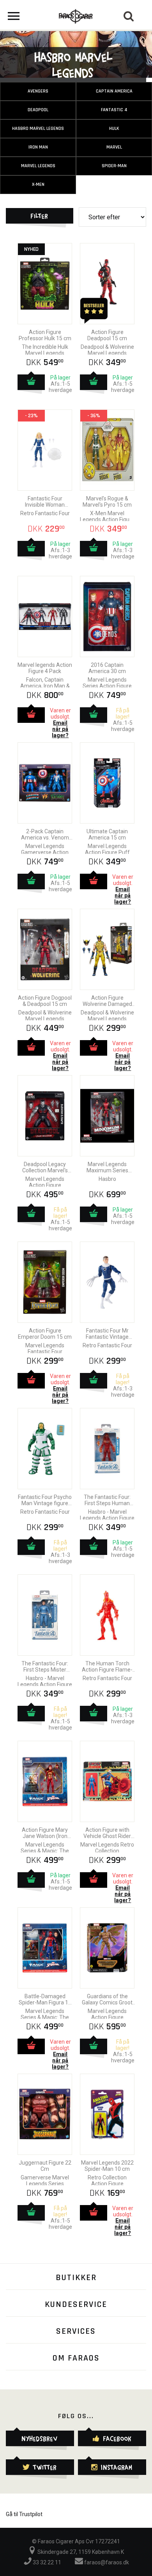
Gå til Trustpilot (24, 2514)
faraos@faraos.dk (106, 2562)
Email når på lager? (60, 729)
